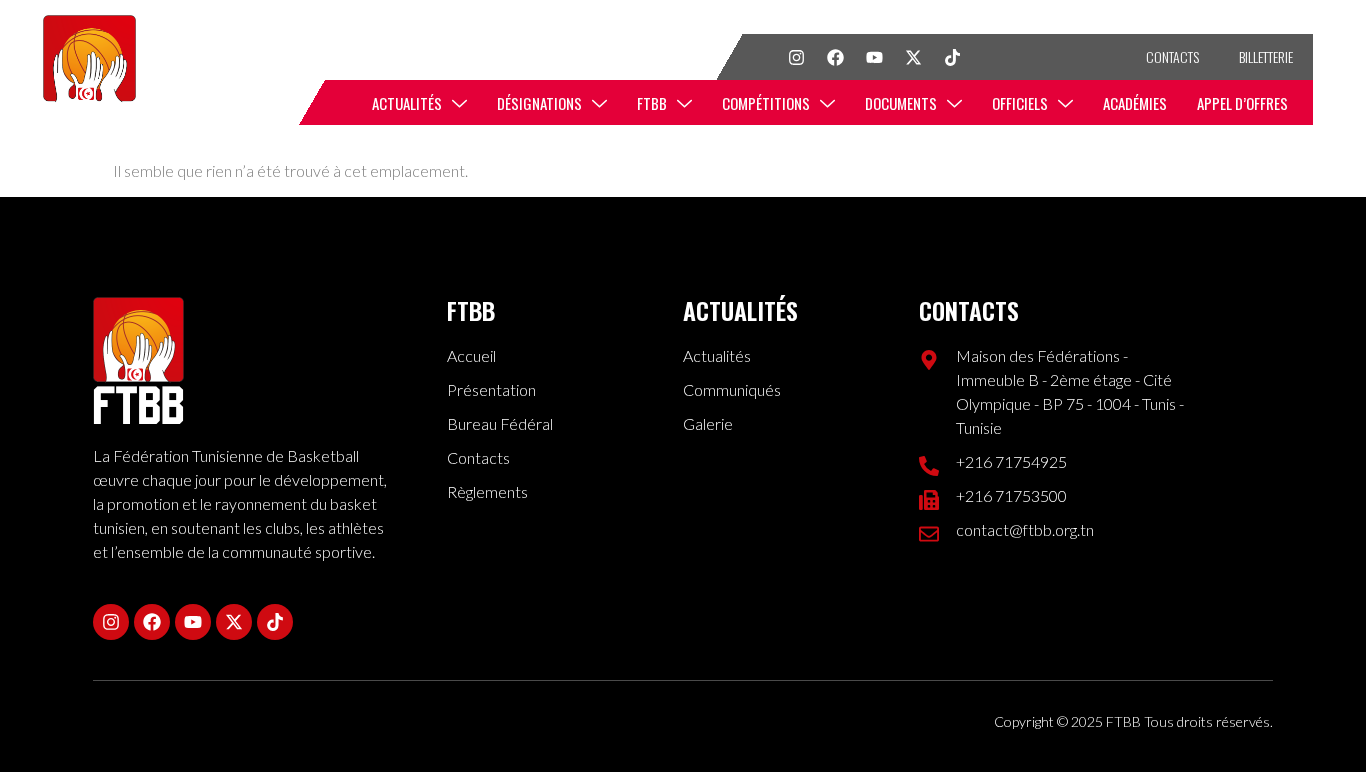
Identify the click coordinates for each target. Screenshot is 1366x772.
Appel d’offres (1242, 103)
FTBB (652, 103)
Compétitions (766, 103)
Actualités (407, 103)
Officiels (1020, 103)
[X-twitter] (913, 57)
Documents (901, 103)
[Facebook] (835, 57)
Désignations (539, 103)
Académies (1135, 103)
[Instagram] (796, 57)
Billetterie (1266, 56)
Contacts (1172, 56)
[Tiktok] (952, 57)
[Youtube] (874, 57)
